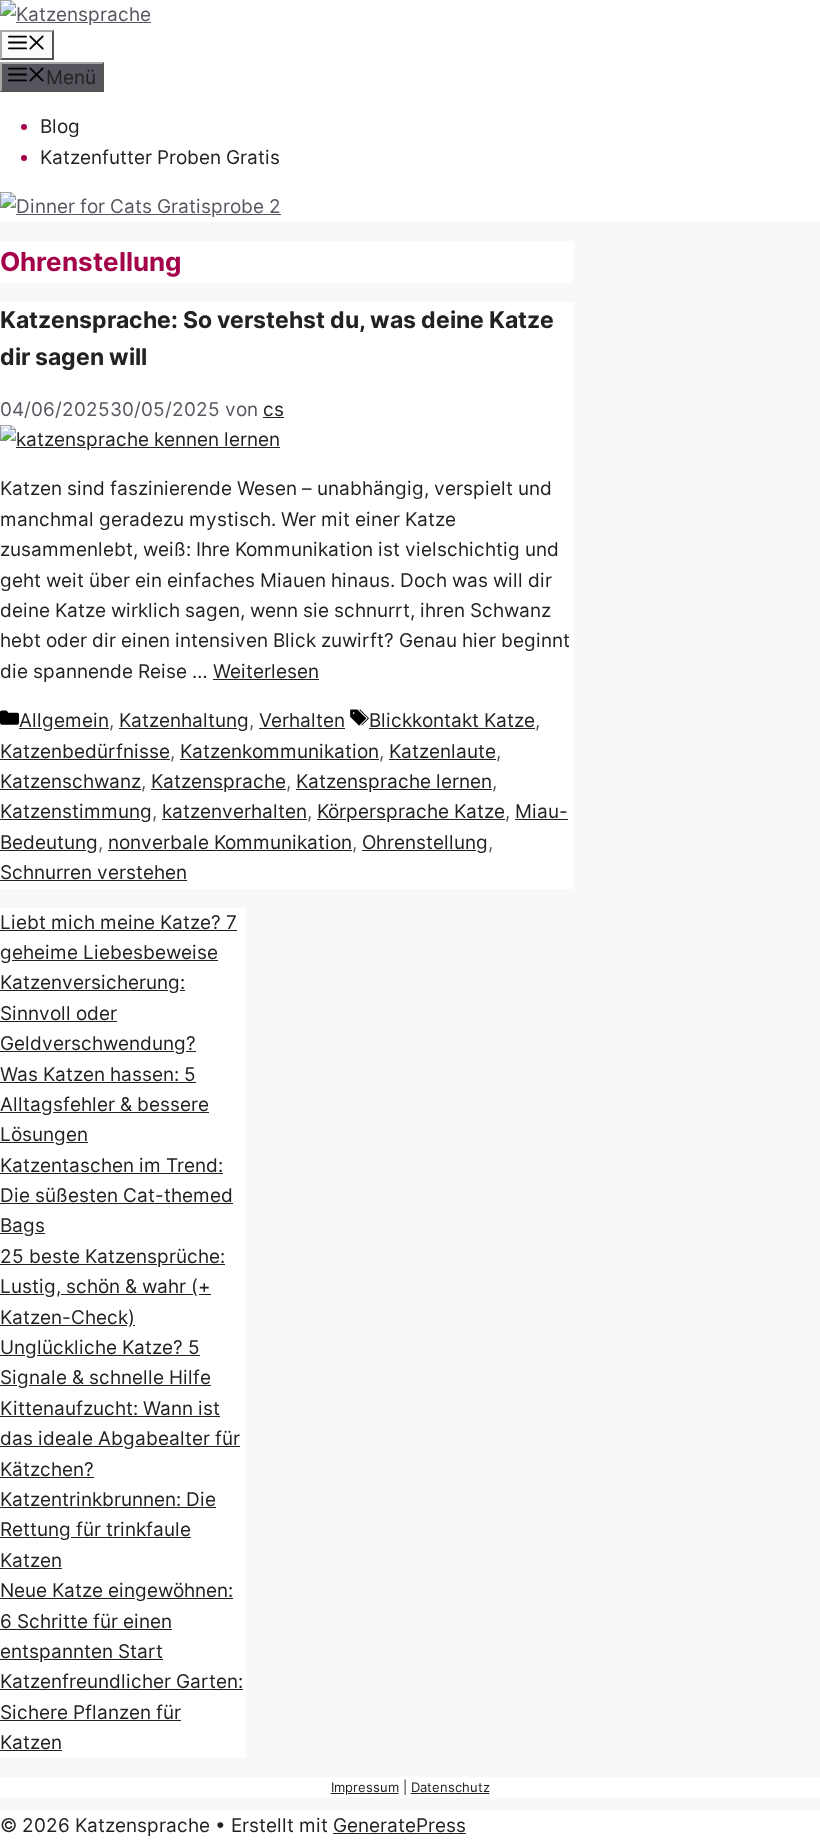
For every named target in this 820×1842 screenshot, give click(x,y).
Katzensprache (218, 781)
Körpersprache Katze (411, 811)
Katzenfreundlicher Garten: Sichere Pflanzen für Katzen (121, 1712)
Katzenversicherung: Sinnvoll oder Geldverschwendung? (98, 1013)
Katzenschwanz (70, 781)
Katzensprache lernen (394, 781)
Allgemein (64, 720)
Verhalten (302, 720)
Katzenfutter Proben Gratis (160, 157)
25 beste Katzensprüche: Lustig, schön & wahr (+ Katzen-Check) (112, 1287)
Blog (60, 126)
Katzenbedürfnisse (85, 751)
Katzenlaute (442, 751)
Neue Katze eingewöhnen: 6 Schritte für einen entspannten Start (116, 1621)
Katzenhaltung (184, 720)
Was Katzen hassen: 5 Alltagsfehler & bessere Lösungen (104, 1105)
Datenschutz (450, 1787)
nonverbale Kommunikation (230, 842)
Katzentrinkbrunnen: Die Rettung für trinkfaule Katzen (108, 1530)
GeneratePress (399, 1825)
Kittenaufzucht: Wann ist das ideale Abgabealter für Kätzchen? (120, 1439)
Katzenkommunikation (279, 751)
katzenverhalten (234, 811)
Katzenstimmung (76, 811)
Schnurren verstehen (93, 872)
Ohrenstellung (425, 842)
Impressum (365, 1787)
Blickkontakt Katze (452, 720)
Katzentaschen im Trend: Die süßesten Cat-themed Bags (116, 1196)
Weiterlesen (266, 671)
